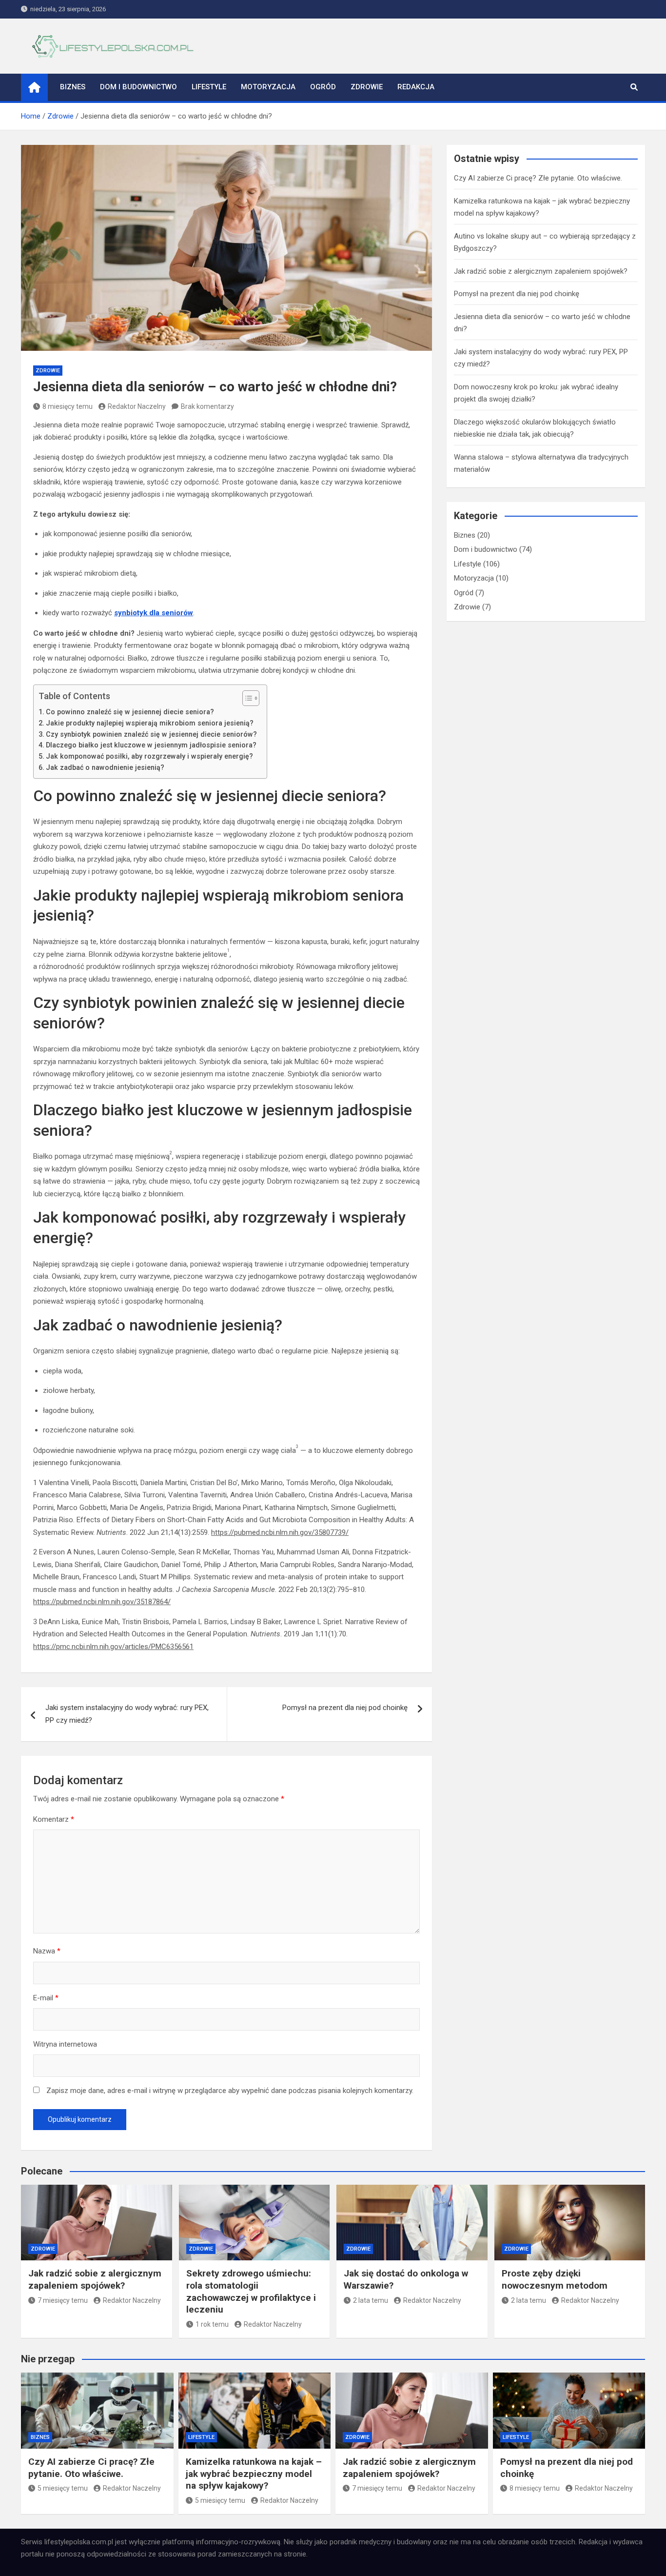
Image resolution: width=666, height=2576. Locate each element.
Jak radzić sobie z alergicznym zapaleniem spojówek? (541, 271)
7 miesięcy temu (63, 2300)
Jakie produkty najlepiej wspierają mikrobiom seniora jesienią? (150, 723)
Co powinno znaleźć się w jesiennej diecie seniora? (130, 712)
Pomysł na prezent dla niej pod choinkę (345, 1708)
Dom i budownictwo (138, 87)
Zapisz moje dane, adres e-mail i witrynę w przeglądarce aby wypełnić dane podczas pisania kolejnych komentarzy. (230, 2091)
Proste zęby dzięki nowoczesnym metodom (555, 2279)
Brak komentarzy (207, 406)
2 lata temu (371, 2300)
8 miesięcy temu (68, 406)
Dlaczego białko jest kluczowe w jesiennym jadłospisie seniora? (151, 745)
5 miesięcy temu (63, 2488)
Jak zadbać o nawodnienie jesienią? (105, 767)
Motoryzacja (268, 87)
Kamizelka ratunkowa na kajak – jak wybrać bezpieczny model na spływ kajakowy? (254, 2474)
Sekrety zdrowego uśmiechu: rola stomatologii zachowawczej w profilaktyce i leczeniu (251, 2291)
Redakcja (416, 87)
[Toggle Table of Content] (246, 698)
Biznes (73, 87)
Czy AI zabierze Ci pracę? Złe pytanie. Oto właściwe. (538, 178)
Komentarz (54, 1819)
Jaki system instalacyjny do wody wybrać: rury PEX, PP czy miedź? (127, 1714)
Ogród (323, 87)
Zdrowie (367, 87)
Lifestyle (209, 87)
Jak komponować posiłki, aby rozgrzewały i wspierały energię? (149, 756)
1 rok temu (212, 2324)
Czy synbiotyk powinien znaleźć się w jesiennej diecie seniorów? (151, 734)
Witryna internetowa (65, 2044)
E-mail (46, 1998)
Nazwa (47, 1951)
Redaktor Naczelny (137, 406)
